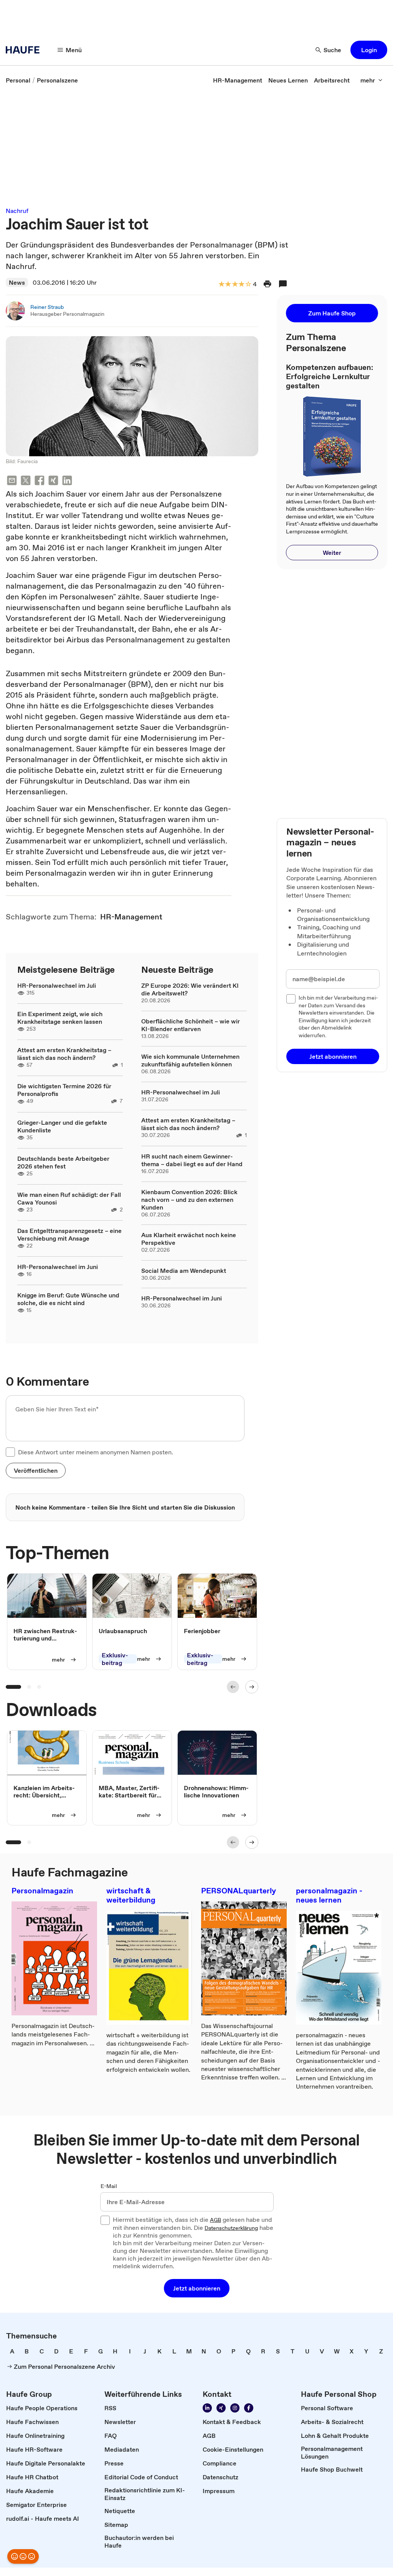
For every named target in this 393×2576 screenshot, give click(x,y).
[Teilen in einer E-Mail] (12, 481)
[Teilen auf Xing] (53, 481)
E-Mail (109, 2187)
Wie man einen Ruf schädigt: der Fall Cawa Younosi (69, 1198)
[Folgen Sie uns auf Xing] (221, 2408)
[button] (369, 50)
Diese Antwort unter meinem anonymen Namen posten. (96, 1452)
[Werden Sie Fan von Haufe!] (249, 2408)
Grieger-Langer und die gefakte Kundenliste (62, 1126)
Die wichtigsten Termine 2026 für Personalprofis (64, 1090)
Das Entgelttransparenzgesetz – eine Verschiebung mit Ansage (69, 1234)
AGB (215, 2220)
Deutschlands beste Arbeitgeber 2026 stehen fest (63, 1162)
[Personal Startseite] (25, 50)
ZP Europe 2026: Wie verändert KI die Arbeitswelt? (190, 989)
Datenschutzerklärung (231, 2228)
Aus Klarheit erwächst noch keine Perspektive (189, 1239)
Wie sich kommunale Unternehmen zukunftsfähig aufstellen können (190, 1060)
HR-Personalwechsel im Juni (58, 1267)
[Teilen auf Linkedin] (67, 481)
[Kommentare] (283, 284)
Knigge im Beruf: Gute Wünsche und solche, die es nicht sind (68, 1299)
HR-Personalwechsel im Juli (57, 985)
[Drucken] (268, 284)
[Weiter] (252, 1687)
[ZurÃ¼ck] (233, 1687)
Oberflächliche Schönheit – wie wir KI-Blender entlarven (191, 1025)
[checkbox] (10, 1452)
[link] (18, 80)
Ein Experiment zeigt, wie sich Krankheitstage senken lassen (60, 1018)
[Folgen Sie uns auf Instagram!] (235, 2408)
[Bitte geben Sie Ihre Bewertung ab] (248, 285)
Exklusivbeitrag (115, 1659)
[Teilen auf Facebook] (40, 481)
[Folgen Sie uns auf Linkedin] (207, 2408)
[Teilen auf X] (26, 481)
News (17, 282)
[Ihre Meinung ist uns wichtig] (23, 2556)
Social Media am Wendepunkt (184, 1271)
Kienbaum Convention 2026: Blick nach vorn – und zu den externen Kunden (189, 1200)
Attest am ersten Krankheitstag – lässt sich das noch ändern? (64, 1054)
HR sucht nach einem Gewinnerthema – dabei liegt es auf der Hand (192, 1160)
